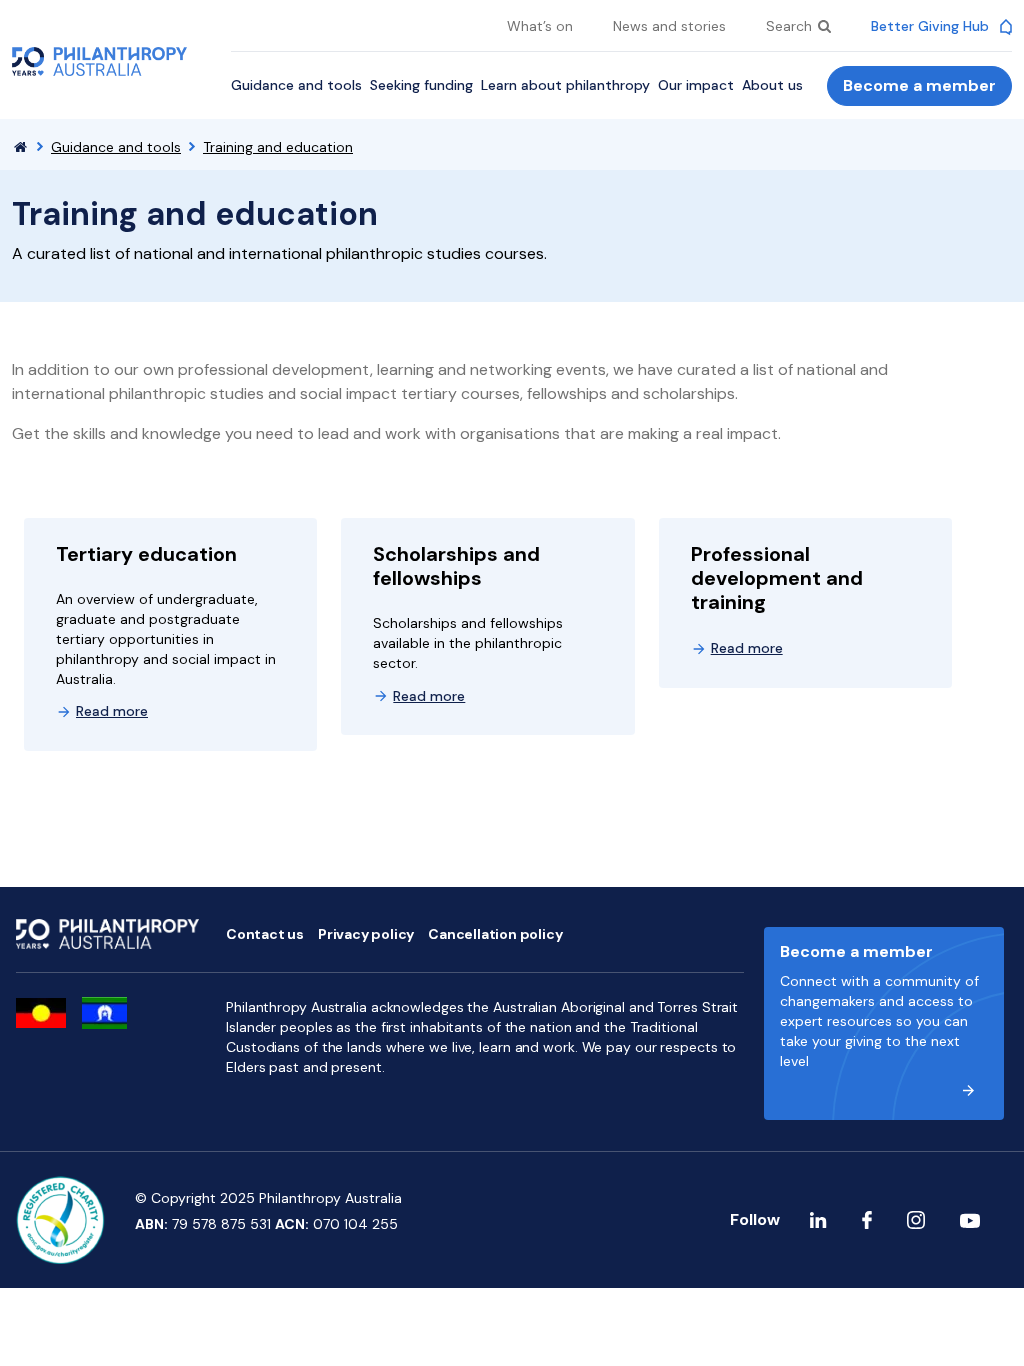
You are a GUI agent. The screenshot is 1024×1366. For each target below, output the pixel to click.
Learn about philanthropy (565, 85)
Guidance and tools (296, 85)
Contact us (265, 934)
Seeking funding (421, 85)
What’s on (540, 26)
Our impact (696, 85)
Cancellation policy (495, 934)
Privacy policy (366, 934)
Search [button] (791, 26)
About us (772, 85)
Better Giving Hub (932, 26)
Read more (112, 711)
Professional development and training (777, 578)
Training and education (278, 147)
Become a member (919, 85)
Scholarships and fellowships (456, 566)
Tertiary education (146, 554)
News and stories (669, 26)
